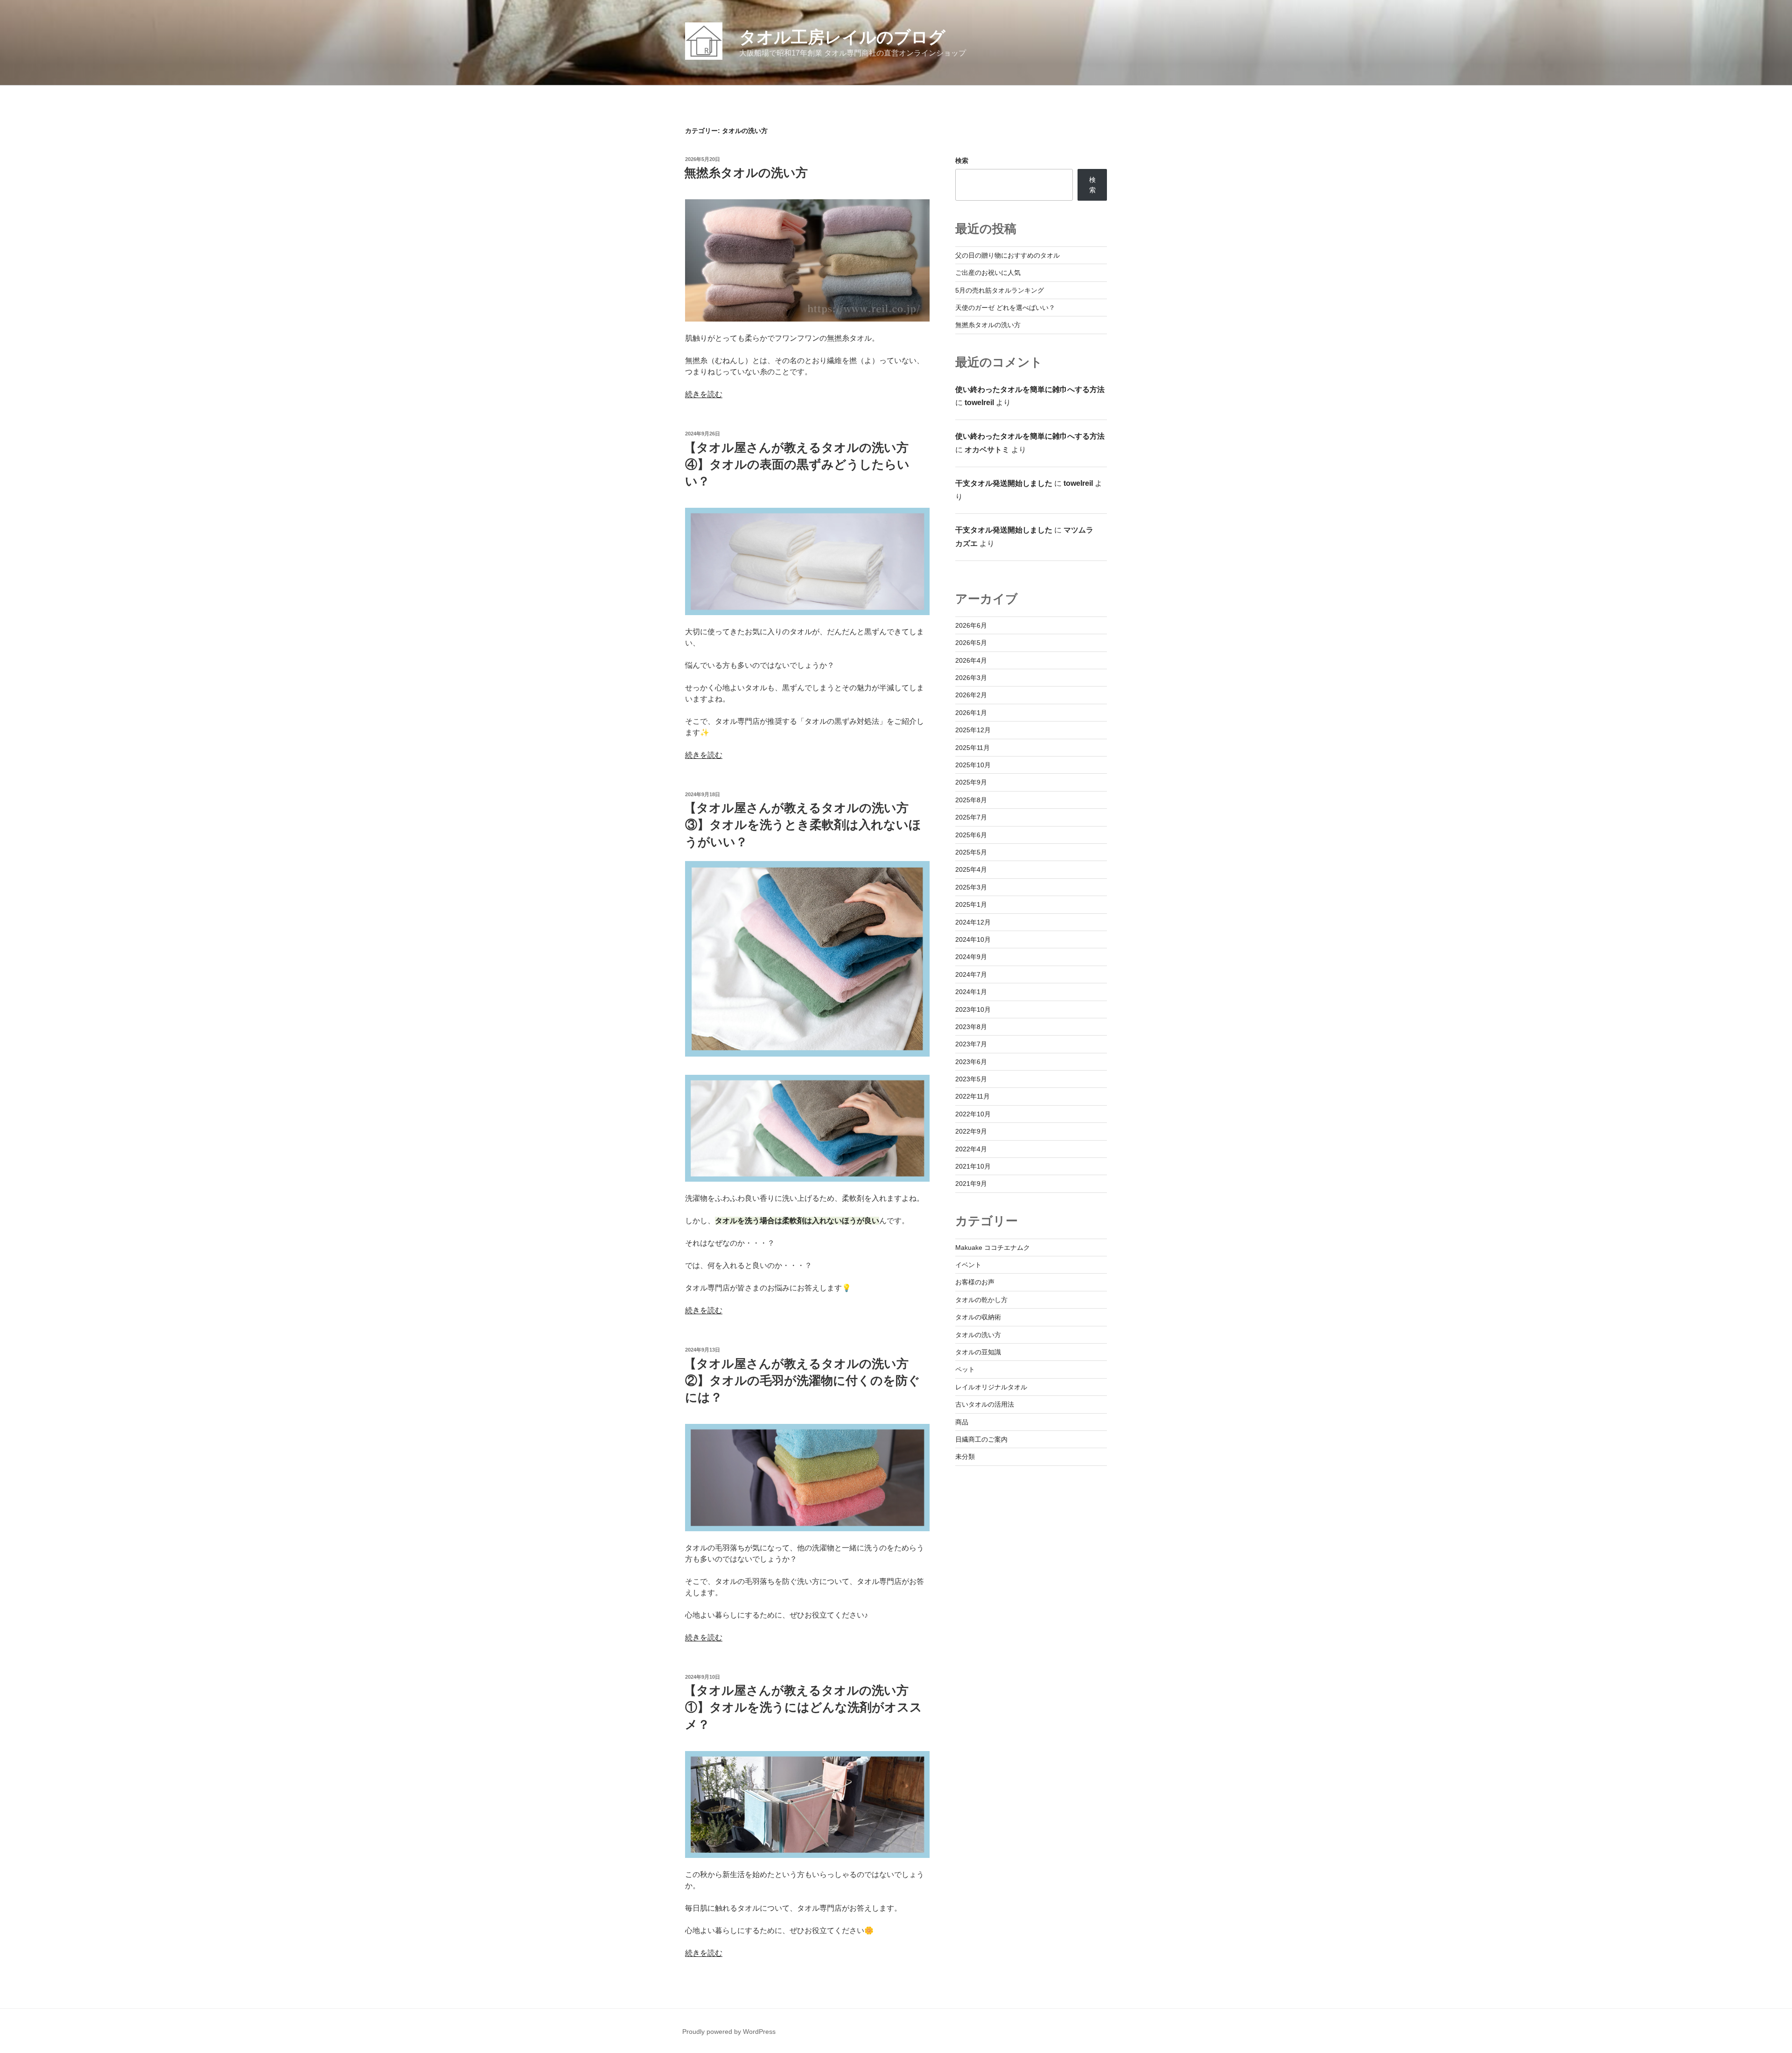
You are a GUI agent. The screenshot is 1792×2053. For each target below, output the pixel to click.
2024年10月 (973, 939)
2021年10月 (973, 1166)
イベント (968, 1265)
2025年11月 (973, 748)
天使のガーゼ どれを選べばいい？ (1005, 308)
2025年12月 (973, 730)
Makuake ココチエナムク (993, 1247)
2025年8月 (971, 800)
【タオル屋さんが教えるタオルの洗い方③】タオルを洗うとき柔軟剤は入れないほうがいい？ (803, 825)
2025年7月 (971, 817)
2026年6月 (971, 625)
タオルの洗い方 (978, 1335)
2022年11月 (973, 1096)
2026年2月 (971, 695)
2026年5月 (971, 643)
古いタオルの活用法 (985, 1404)
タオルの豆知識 (978, 1352)
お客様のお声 (975, 1282)
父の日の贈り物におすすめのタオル (1008, 255)
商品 (962, 1422)
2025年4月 (971, 869)
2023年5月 (971, 1079)
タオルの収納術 (978, 1317)
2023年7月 (971, 1044)
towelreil (979, 403)
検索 (962, 161)
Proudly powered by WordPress (729, 2032)
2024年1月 (971, 992)
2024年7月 (971, 974)
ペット (965, 1369)
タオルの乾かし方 (981, 1300)
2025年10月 (973, 765)
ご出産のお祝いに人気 (988, 273)
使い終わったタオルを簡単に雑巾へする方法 (1030, 389)
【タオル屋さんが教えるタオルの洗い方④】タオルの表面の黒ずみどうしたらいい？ (797, 465)
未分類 (965, 1457)
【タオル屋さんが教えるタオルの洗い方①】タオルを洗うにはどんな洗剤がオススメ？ (803, 1707)
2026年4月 (971, 660)
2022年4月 (971, 1149)
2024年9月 (971, 957)
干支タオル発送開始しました (1004, 483)
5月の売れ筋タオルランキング (1000, 290)
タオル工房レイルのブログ (842, 37)
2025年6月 (971, 835)
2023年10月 (973, 1009)
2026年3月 (971, 678)
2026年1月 (971, 713)
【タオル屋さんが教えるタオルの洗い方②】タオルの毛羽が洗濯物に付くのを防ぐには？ (802, 1381)
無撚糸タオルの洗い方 (746, 173)
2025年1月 (971, 904)
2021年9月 (971, 1184)
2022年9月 (971, 1131)
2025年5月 (971, 852)
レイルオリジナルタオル (991, 1387)
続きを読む (704, 394)
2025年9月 (971, 782)
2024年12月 (973, 922)
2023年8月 (971, 1027)
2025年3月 (971, 887)
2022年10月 (973, 1114)
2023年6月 (971, 1062)
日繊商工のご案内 (981, 1439)
